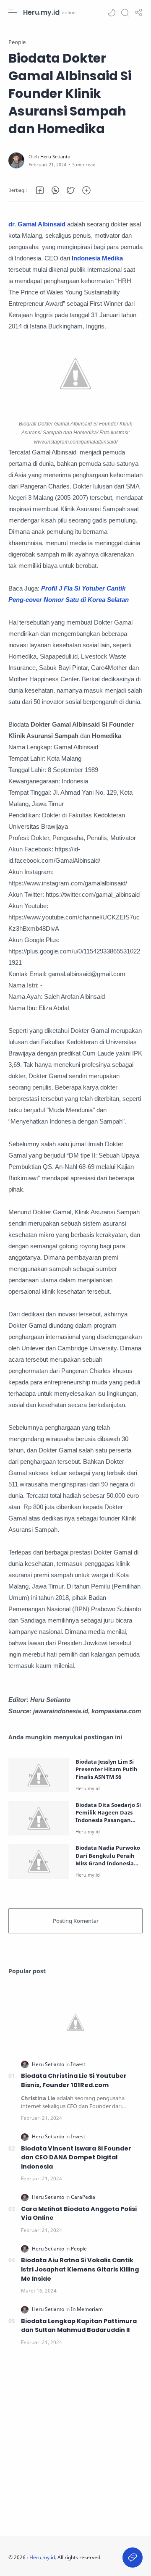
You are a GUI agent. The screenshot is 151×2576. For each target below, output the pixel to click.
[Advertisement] (75, 2443)
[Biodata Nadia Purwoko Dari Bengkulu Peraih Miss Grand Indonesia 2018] (39, 1861)
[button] (112, 13)
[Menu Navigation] (13, 13)
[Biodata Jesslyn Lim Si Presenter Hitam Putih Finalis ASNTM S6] (39, 1775)
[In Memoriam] (87, 2309)
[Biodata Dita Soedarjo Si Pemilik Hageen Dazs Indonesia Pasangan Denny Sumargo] (39, 1818)
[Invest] (78, 2064)
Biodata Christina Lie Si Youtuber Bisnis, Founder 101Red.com (74, 2080)
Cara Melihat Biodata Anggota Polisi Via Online (79, 2214)
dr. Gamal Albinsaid (37, 224)
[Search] (125, 13)
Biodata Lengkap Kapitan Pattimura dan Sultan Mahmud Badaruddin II (79, 2326)
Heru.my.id (41, 12)
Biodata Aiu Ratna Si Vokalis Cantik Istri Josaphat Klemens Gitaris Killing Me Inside (80, 2269)
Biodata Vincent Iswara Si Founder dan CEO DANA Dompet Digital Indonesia (76, 2157)
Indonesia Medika (97, 258)
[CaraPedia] (83, 2197)
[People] (79, 2249)
